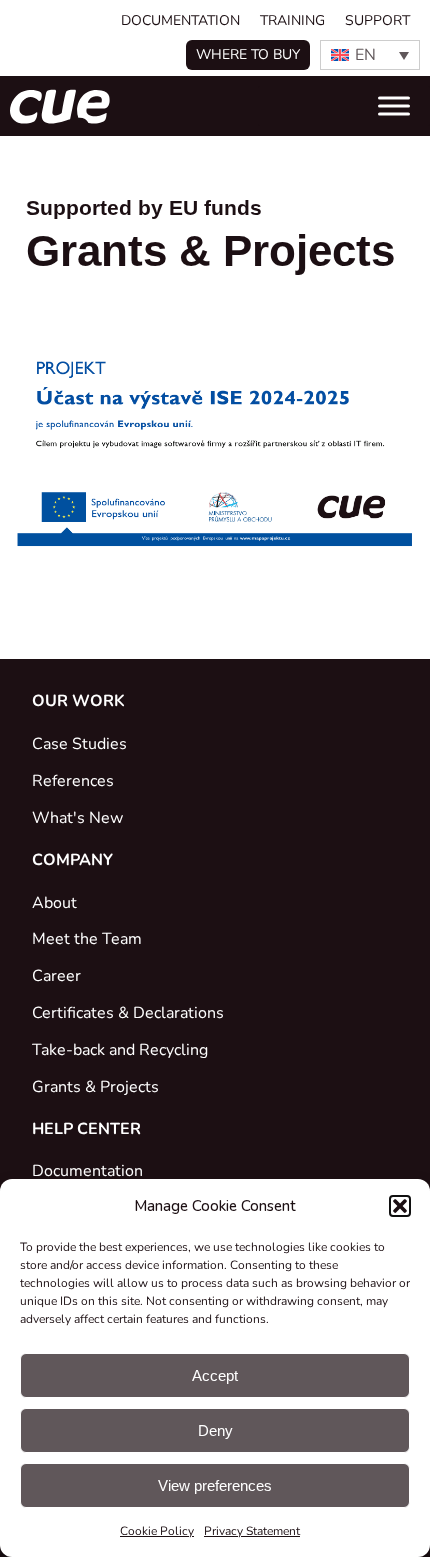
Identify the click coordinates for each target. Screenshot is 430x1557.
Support (377, 20)
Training (292, 20)
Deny (215, 1430)
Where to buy (248, 54)
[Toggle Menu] (394, 106)
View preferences (215, 1485)
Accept (215, 1375)
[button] (400, 1206)
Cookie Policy (157, 1531)
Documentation (180, 20)
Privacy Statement (252, 1531)
